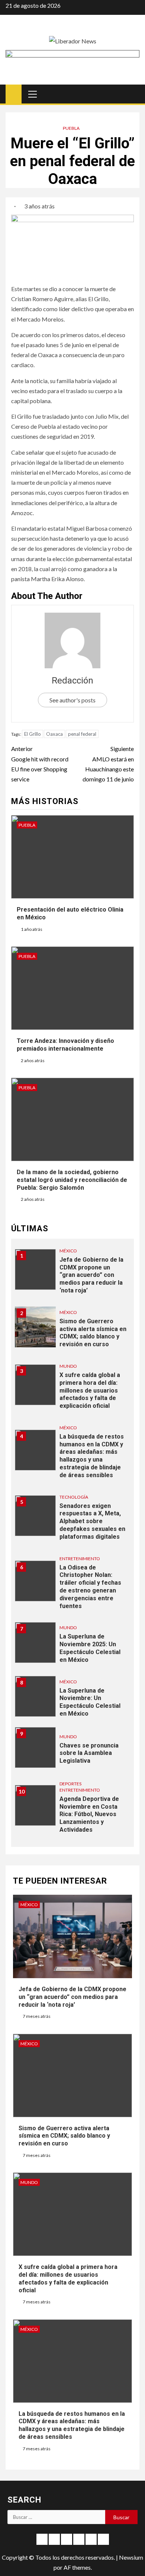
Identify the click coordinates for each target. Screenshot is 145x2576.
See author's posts (72, 700)
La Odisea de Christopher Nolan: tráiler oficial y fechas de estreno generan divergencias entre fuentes (90, 1587)
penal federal (82, 734)
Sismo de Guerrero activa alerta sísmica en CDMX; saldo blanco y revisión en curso (93, 1333)
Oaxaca (54, 734)
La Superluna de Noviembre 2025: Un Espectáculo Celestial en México (90, 1648)
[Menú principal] (33, 94)
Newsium (131, 2557)
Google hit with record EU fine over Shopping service (40, 764)
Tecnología (74, 1497)
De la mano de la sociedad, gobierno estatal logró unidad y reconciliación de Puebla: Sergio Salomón (72, 1180)
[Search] (133, 94)
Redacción (72, 681)
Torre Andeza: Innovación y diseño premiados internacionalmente (65, 1045)
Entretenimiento (80, 1559)
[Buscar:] (56, 2517)
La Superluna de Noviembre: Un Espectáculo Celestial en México (90, 1702)
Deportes (70, 1784)
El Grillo (33, 734)
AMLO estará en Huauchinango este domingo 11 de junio (108, 764)
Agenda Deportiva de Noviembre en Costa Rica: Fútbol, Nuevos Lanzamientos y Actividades (89, 1814)
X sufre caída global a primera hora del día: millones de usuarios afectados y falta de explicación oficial (90, 1390)
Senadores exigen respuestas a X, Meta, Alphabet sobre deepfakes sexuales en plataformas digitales (92, 1521)
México (68, 1251)
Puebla (71, 128)
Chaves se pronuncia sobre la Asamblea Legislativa (89, 1753)
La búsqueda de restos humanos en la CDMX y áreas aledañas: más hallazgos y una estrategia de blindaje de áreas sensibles (92, 1456)
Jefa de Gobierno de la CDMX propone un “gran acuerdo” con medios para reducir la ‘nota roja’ (91, 1275)
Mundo (68, 1366)
